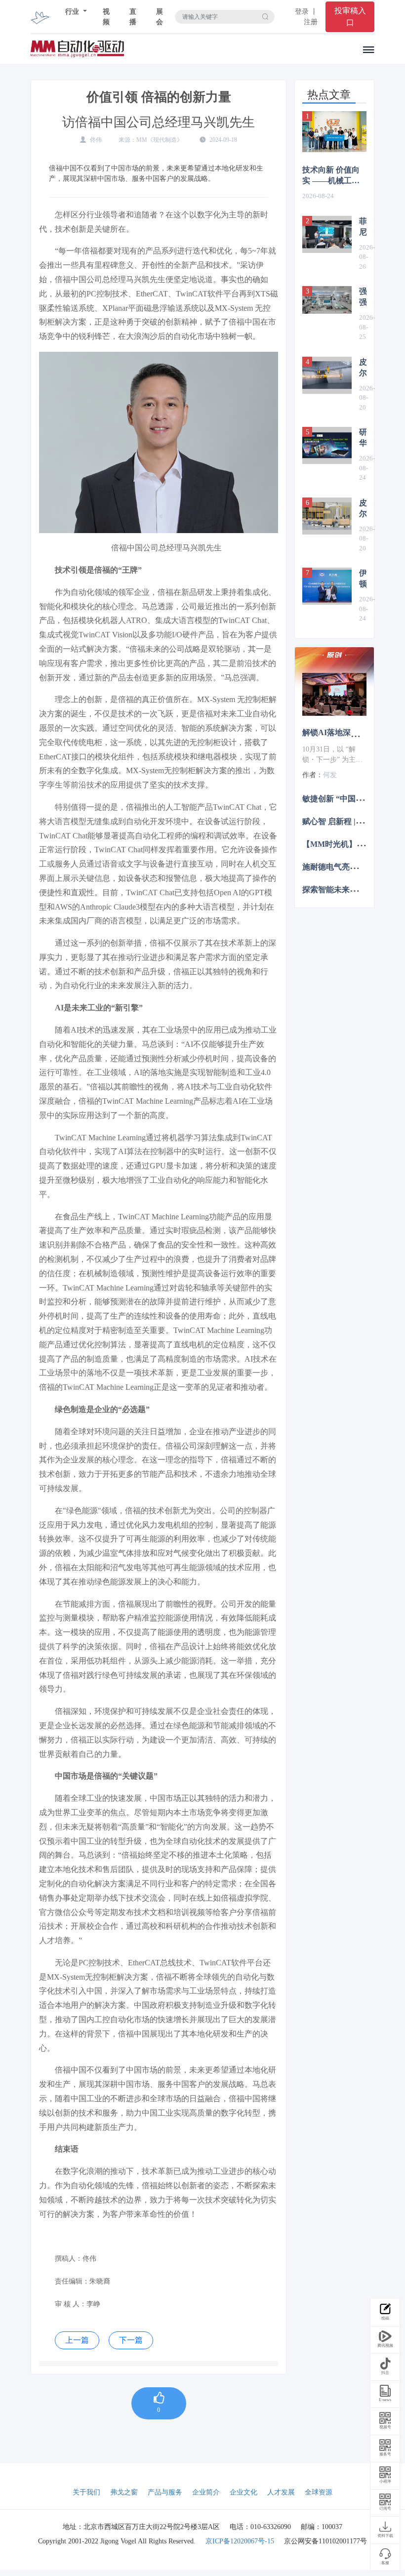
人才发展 (281, 2492)
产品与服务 (165, 2492)
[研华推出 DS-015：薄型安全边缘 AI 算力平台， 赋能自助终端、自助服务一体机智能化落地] (327, 445)
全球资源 (319, 2492)
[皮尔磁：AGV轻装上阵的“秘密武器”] (327, 516)
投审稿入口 (350, 17)
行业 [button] (73, 12)
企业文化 (243, 2492)
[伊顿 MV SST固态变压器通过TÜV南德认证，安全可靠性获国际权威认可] (327, 586)
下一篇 (131, 2340)
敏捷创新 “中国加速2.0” (344, 798)
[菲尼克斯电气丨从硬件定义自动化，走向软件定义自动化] (327, 234)
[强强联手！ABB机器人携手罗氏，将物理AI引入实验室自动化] (327, 300)
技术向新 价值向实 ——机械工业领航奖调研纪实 (331, 176)
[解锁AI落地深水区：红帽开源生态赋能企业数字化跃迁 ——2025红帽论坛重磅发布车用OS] (334, 694)
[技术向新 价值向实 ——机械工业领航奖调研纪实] (334, 132)
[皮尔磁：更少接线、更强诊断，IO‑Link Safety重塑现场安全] (327, 375)
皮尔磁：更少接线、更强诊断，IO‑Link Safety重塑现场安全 (363, 368)
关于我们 (86, 2492)
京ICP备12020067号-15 (240, 2541)
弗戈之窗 (124, 2492)
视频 (106, 17)
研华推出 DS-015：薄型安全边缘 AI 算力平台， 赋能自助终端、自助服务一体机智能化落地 (363, 438)
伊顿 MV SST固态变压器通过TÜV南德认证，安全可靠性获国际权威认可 (363, 579)
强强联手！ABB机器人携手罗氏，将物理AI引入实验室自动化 (363, 297)
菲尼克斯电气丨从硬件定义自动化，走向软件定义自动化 (363, 227)
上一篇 (77, 2340)
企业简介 (206, 2492)
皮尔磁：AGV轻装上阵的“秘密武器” (363, 509)
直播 (133, 17)
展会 (160, 17)
